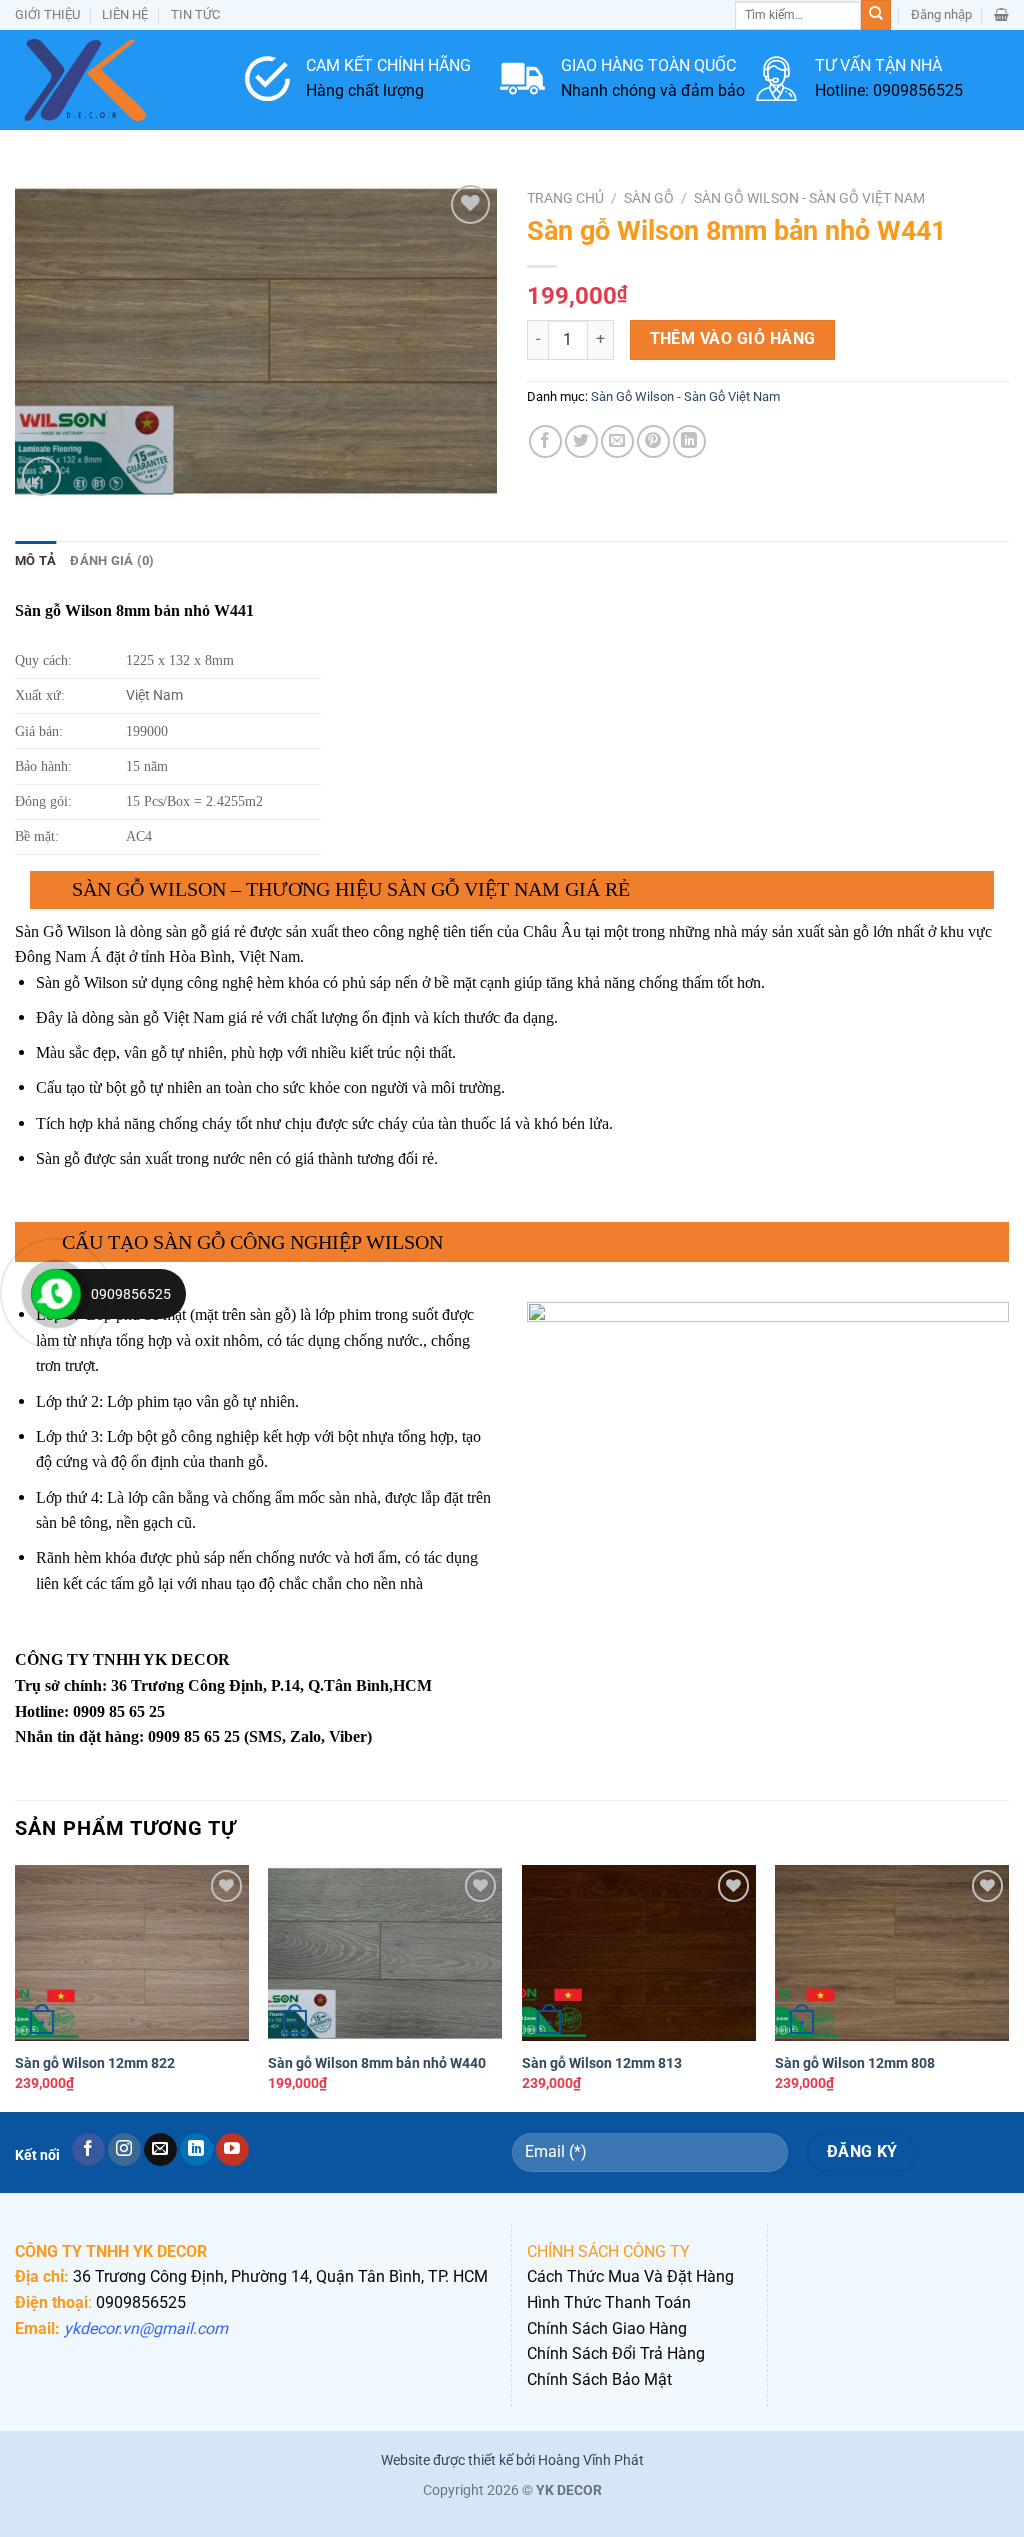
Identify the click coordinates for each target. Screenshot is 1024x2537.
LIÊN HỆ (125, 14)
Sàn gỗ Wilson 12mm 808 (855, 2063)
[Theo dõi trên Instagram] (124, 2150)
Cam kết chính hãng (388, 65)
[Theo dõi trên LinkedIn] (196, 2150)
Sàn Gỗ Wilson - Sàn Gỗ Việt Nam (809, 198)
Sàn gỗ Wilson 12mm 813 (602, 2063)
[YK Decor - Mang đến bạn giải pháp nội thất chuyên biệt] (115, 80)
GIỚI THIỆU (47, 14)
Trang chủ (565, 198)
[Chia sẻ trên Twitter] (581, 441)
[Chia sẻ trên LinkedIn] (689, 441)
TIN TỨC (195, 14)
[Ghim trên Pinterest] (653, 441)
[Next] (1008, 1986)
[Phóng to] (41, 476)
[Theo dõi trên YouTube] (232, 2150)
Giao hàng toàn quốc (648, 65)
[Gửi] (876, 15)
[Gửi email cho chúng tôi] (160, 2150)
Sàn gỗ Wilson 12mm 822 (95, 2063)
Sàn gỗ (649, 198)
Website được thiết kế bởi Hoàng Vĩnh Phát (512, 2460)
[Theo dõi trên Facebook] (88, 2150)
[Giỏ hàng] (1001, 14)
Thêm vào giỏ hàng (733, 339)
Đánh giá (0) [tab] (112, 560)
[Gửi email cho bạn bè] (617, 441)
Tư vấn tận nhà (878, 65)
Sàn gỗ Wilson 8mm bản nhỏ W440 (377, 2063)
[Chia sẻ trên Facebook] (545, 441)
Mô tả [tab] (35, 560)
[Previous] (16, 1986)
